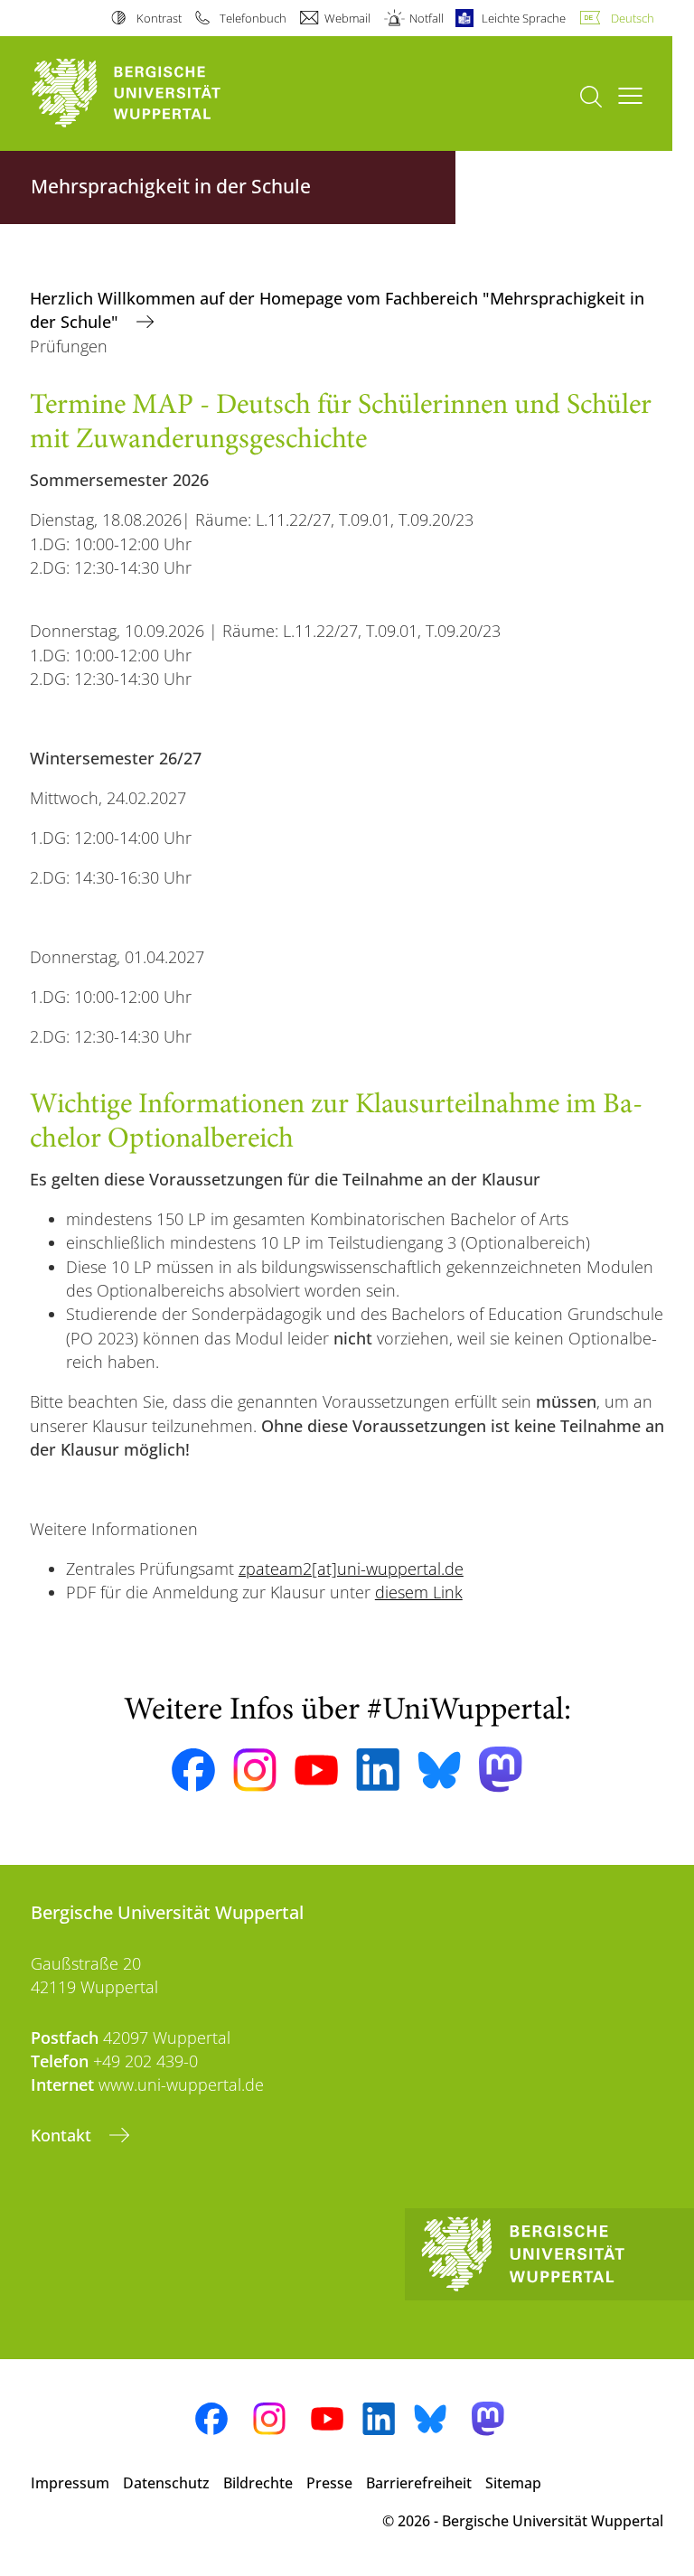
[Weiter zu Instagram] (255, 1770)
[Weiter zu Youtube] (316, 1770)
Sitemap (513, 2483)
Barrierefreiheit (419, 2483)
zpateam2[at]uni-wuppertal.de (351, 1569)
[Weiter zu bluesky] (439, 1770)
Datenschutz (166, 2483)
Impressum (70, 2483)
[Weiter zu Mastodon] (501, 1770)
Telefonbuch (253, 18)
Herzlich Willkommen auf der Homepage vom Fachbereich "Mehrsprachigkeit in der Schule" (337, 310)
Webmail (347, 18)
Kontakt (63, 2135)
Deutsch (633, 18)
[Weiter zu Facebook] (193, 1770)
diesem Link (419, 1592)
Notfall (426, 18)
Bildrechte (258, 2483)
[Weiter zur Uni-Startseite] (157, 94)
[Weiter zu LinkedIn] (378, 1770)
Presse (329, 2483)
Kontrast (159, 18)
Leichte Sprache (524, 18)
